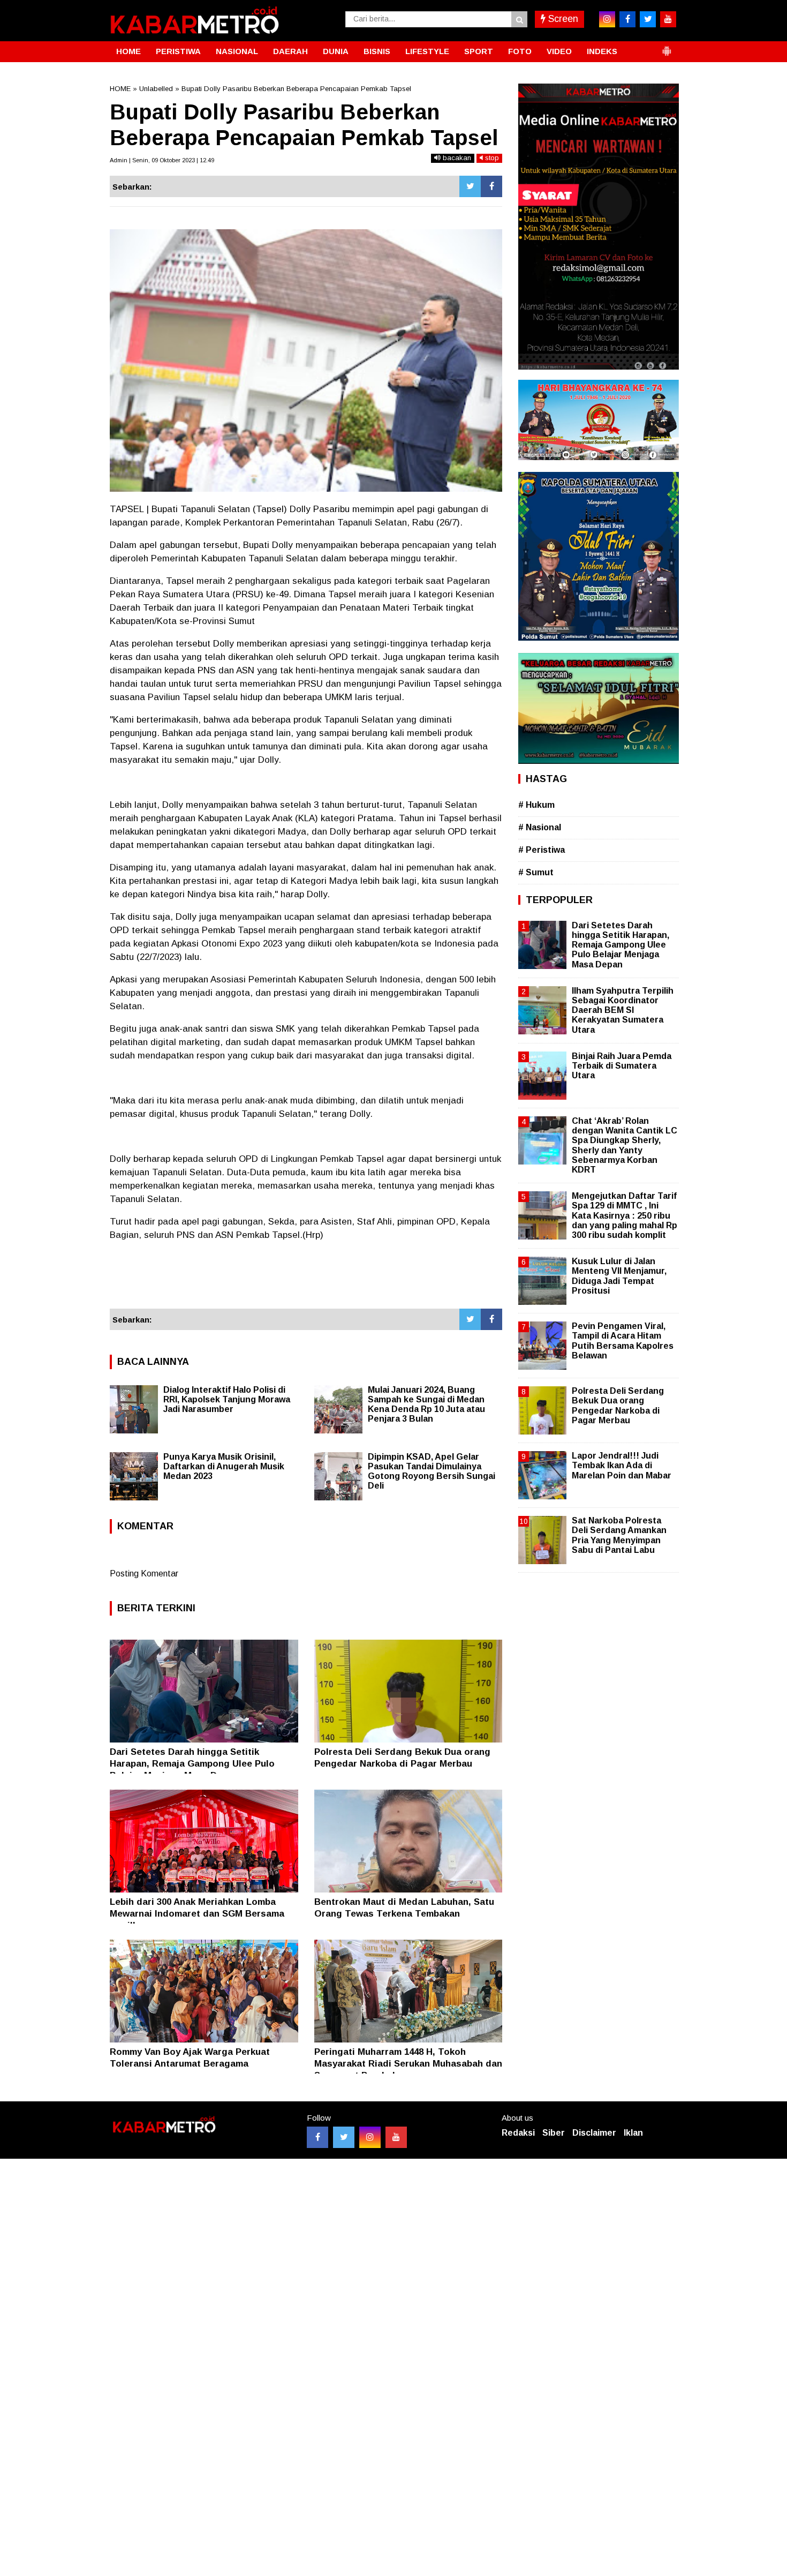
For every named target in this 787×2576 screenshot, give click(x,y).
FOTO (520, 51)
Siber (554, 2133)
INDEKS (602, 51)
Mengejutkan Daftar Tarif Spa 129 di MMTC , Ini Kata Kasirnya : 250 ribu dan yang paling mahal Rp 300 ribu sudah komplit (625, 1215)
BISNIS (377, 51)
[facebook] (627, 19)
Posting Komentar (144, 1574)
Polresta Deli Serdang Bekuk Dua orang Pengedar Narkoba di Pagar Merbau (618, 1406)
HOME (128, 51)
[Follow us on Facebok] (317, 2137)
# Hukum (536, 805)
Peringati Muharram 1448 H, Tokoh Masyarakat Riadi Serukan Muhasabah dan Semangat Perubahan (408, 2064)
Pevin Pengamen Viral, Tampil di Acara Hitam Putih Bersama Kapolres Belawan (623, 1341)
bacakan (456, 158)
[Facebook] (491, 186)
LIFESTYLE (427, 51)
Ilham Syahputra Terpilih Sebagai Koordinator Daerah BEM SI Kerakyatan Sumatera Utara (623, 1010)
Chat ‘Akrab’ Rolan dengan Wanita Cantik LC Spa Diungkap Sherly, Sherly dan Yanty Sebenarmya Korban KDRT (625, 1145)
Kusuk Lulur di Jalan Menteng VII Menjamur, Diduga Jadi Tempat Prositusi (619, 1276)
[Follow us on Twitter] (344, 2137)
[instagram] (607, 19)
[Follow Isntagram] (370, 2137)
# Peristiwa (542, 850)
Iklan (633, 2133)
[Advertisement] (306, 1280)
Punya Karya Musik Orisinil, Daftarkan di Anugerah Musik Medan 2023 (224, 1466)
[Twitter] (470, 186)
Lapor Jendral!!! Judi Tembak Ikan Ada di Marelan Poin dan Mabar (622, 1465)
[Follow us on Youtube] (396, 2137)
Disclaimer (594, 2133)
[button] (667, 47)
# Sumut (536, 872)
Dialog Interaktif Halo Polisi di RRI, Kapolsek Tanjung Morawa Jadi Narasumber (227, 1399)
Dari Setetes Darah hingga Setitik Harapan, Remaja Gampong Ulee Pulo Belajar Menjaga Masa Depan (192, 1764)
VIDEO (559, 51)
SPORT (479, 51)
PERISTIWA (178, 51)
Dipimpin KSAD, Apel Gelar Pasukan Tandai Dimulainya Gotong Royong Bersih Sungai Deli (432, 1471)
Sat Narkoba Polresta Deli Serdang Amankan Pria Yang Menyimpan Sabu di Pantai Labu (619, 1535)
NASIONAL (237, 51)
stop (491, 158)
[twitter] (648, 19)
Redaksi (518, 2133)
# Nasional (540, 827)
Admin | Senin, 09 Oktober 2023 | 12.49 (162, 160)
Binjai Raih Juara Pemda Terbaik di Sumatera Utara (622, 1066)
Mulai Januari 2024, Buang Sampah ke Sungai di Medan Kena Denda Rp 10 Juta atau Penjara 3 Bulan (426, 1404)
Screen (562, 19)
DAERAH (290, 51)
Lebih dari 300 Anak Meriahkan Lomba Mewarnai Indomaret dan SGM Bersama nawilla (197, 1914)
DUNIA (336, 51)
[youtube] (668, 19)
